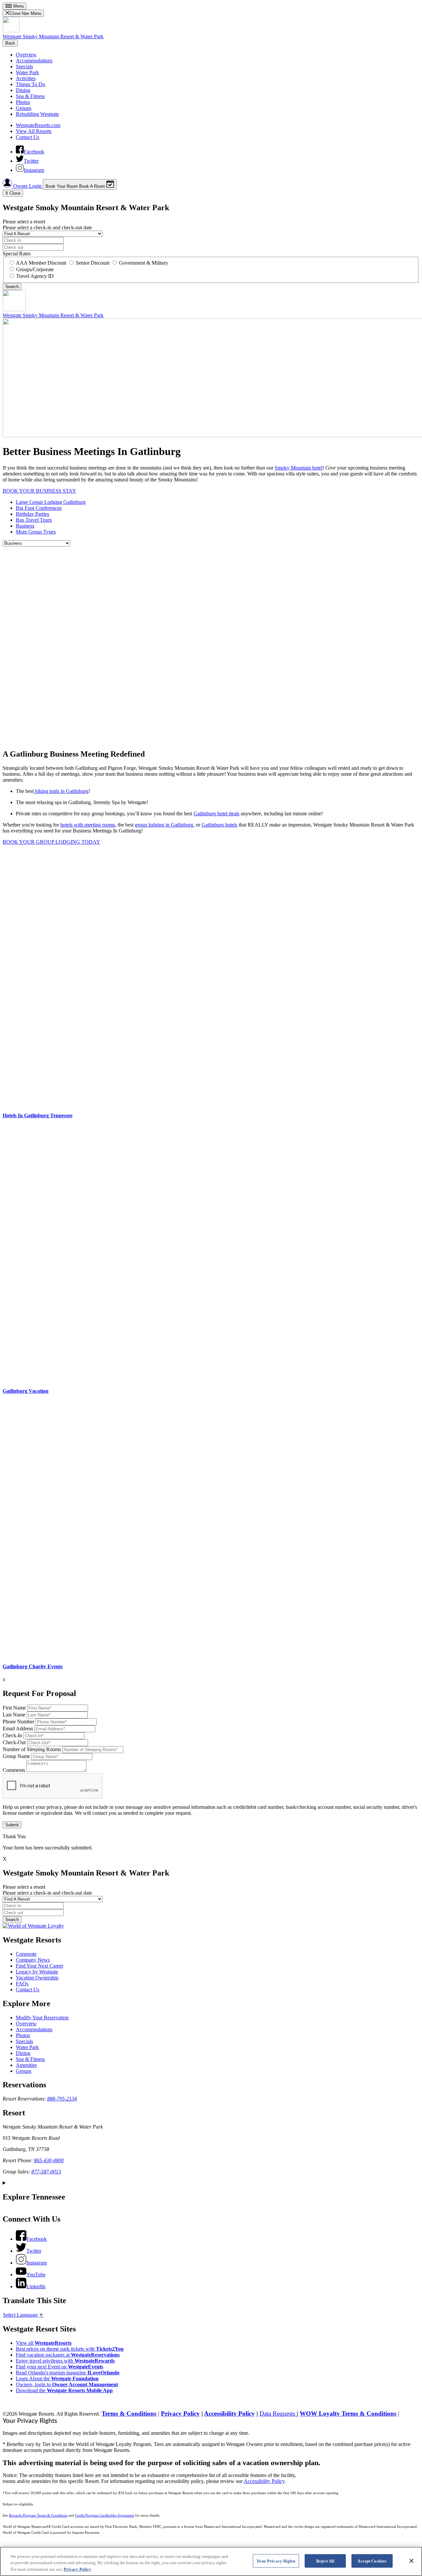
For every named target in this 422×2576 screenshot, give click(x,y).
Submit (12, 1825)
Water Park (27, 72)
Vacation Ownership (37, 1978)
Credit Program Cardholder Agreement (105, 2515)
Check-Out (14, 1742)
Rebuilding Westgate (37, 114)
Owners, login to (67, 2384)
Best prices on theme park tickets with (70, 2349)
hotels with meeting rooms (88, 825)
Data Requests (278, 2413)
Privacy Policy (180, 2413)
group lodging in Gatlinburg (164, 825)
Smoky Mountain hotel (299, 468)
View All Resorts (34, 131)
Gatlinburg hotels (219, 825)
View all (44, 2343)
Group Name (16, 1756)
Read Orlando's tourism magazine (68, 2373)
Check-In (12, 1735)
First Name (14, 1708)
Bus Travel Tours (34, 520)
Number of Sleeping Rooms (32, 1749)
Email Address (18, 1728)
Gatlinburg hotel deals (216, 814)
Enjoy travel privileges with (65, 2361)
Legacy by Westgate (37, 1972)
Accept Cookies (372, 2561)
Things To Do (30, 84)
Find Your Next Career (40, 1966)
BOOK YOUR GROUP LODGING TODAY (51, 842)
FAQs (22, 1984)
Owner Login (27, 186)
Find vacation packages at (68, 2355)
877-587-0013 (46, 2172)
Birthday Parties (32, 514)
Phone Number (18, 1722)
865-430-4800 (49, 2160)
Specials (24, 66)
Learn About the (57, 2379)
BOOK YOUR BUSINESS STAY (39, 491)
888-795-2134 (62, 2099)
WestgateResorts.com (38, 125)
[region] (211, 2561)
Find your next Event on (60, 2367)
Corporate (26, 1954)
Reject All (325, 2561)
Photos (23, 102)
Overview (26, 55)
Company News (33, 1960)
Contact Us (28, 137)
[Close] (411, 2561)
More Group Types (36, 532)
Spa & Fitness (30, 96)
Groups (24, 108)
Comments (14, 1770)
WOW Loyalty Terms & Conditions (348, 2413)
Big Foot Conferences (39, 508)
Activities (26, 78)
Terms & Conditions (129, 2413)
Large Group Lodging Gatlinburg (51, 502)
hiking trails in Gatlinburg (61, 791)
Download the (64, 2390)
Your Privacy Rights (30, 2421)
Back (10, 43)
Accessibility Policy (229, 2413)
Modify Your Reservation (42, 2018)
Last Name (14, 1715)
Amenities (26, 2065)
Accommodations (34, 61)
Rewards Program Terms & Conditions (38, 2515)
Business (25, 526)
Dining (23, 90)
